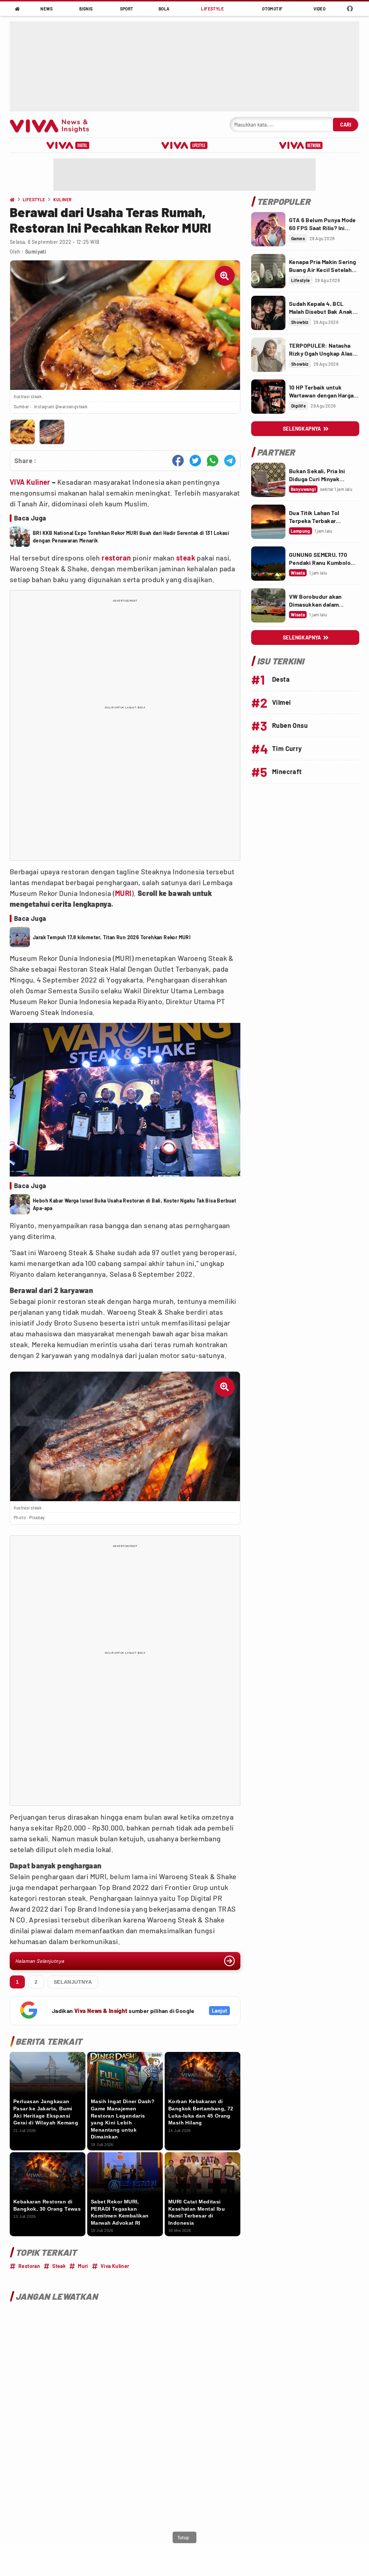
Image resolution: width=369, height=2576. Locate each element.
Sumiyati (36, 252)
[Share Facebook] (178, 461)
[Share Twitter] (195, 461)
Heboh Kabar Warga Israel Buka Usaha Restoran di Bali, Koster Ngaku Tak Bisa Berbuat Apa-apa (134, 1204)
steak (186, 558)
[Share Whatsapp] (213, 461)
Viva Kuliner (115, 2266)
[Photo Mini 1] (23, 432)
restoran (116, 558)
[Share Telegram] (230, 461)
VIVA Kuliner (30, 482)
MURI (123, 893)
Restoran (29, 2266)
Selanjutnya (73, 1982)
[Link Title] (268, 229)
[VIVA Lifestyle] (184, 145)
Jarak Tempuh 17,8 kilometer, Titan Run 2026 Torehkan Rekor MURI (112, 937)
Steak (59, 2266)
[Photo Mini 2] (52, 432)
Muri (83, 2266)
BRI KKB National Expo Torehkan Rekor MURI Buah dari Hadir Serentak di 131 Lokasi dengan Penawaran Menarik (131, 537)
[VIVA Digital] (68, 145)
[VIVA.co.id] (53, 125)
